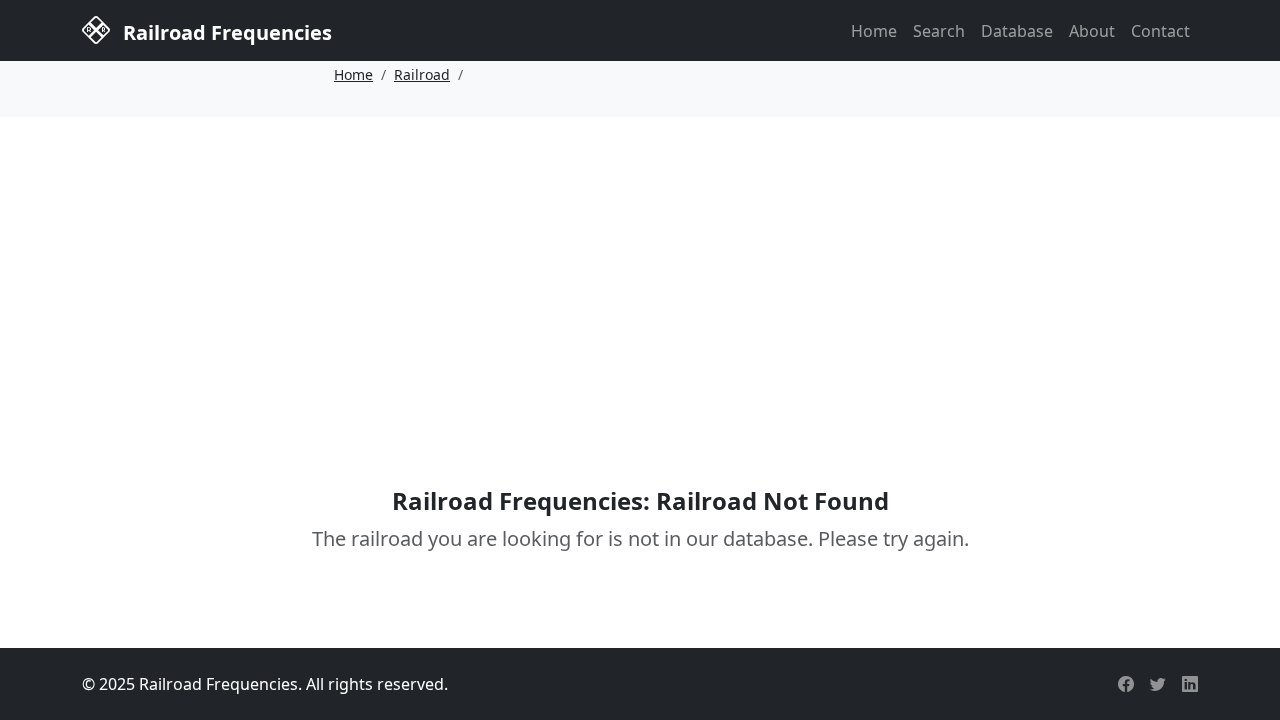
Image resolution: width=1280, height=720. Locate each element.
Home (874, 31)
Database (1017, 31)
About (1092, 31)
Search (939, 31)
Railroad (422, 74)
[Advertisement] (640, 273)
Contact (1160, 31)
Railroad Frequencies (225, 32)
